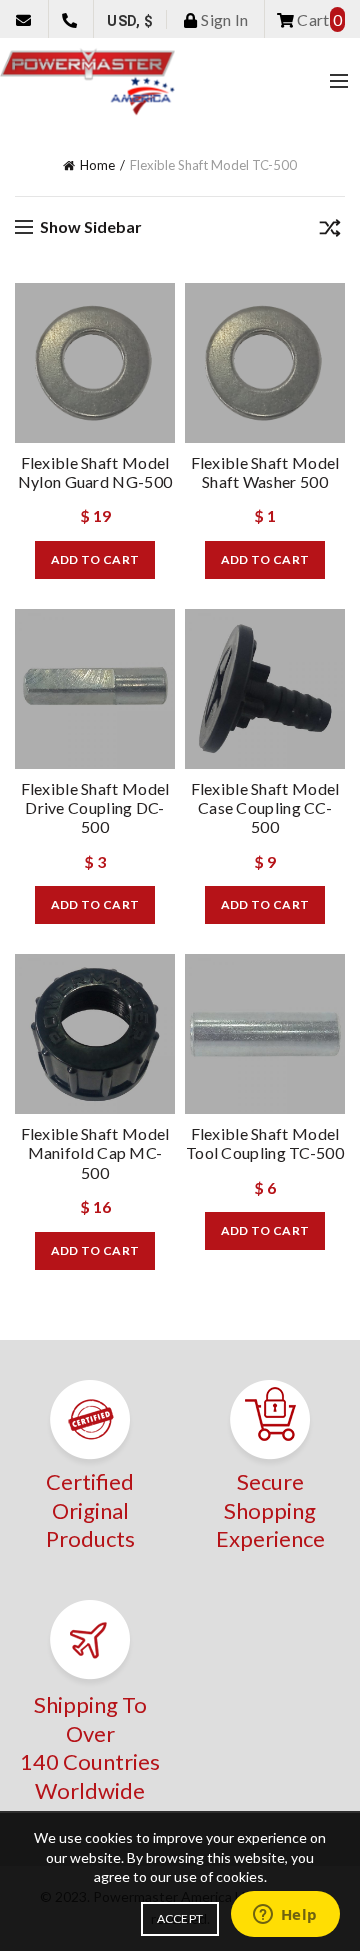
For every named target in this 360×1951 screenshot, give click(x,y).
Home (97, 165)
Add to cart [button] (95, 559)
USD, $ (130, 21)
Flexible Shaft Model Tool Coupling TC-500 (265, 1143)
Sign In (223, 19)
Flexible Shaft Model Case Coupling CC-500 (265, 807)
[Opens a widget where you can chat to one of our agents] (285, 1916)
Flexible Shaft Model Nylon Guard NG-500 (95, 472)
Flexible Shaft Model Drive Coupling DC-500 (95, 807)
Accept (180, 1918)
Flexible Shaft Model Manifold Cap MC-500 (95, 1152)
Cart (318, 19)
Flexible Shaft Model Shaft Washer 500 (265, 472)
